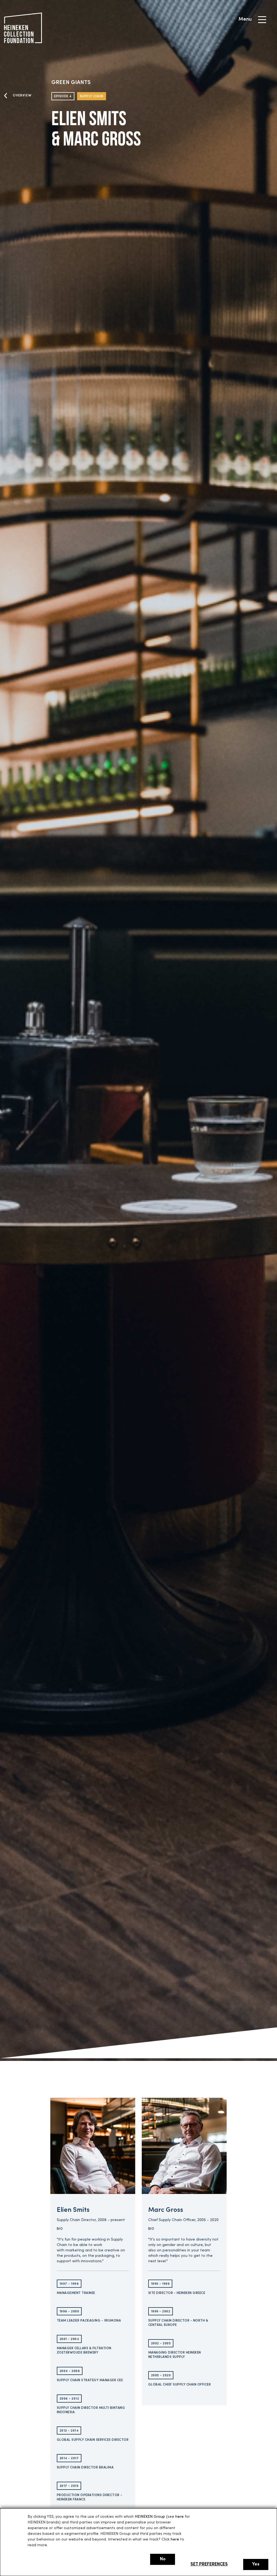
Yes (256, 2564)
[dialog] (138, 2542)
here (179, 2517)
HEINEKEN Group (150, 2517)
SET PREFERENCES (209, 2564)
